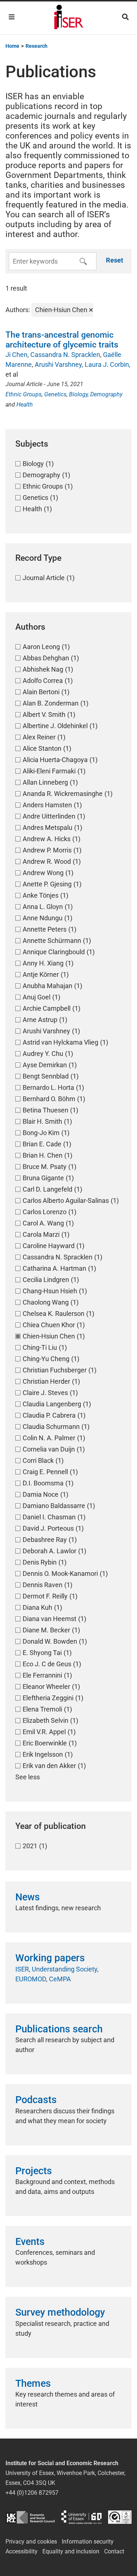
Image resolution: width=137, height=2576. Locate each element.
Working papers (50, 1958)
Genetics (55, 394)
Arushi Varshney (58, 364)
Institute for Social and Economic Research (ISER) (69, 18)
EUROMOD (31, 1979)
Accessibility (22, 2551)
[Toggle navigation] (12, 17)
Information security (88, 2542)
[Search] (125, 17)
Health (25, 405)
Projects (34, 2171)
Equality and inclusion (71, 2551)
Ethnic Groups (24, 394)
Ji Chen (16, 355)
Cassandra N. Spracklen (65, 355)
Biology (78, 394)
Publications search (59, 2029)
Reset (115, 260)
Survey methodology (60, 2312)
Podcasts (36, 2100)
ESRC (30, 2517)
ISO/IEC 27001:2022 (120, 2517)
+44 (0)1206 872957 (32, 2493)
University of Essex (81, 2517)
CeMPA (60, 1979)
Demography (106, 394)
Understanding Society (64, 1969)
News (28, 1897)
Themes (33, 2383)
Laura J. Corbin (107, 364)
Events (30, 2242)
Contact (114, 2551)
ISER (22, 1969)
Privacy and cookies (31, 2542)
